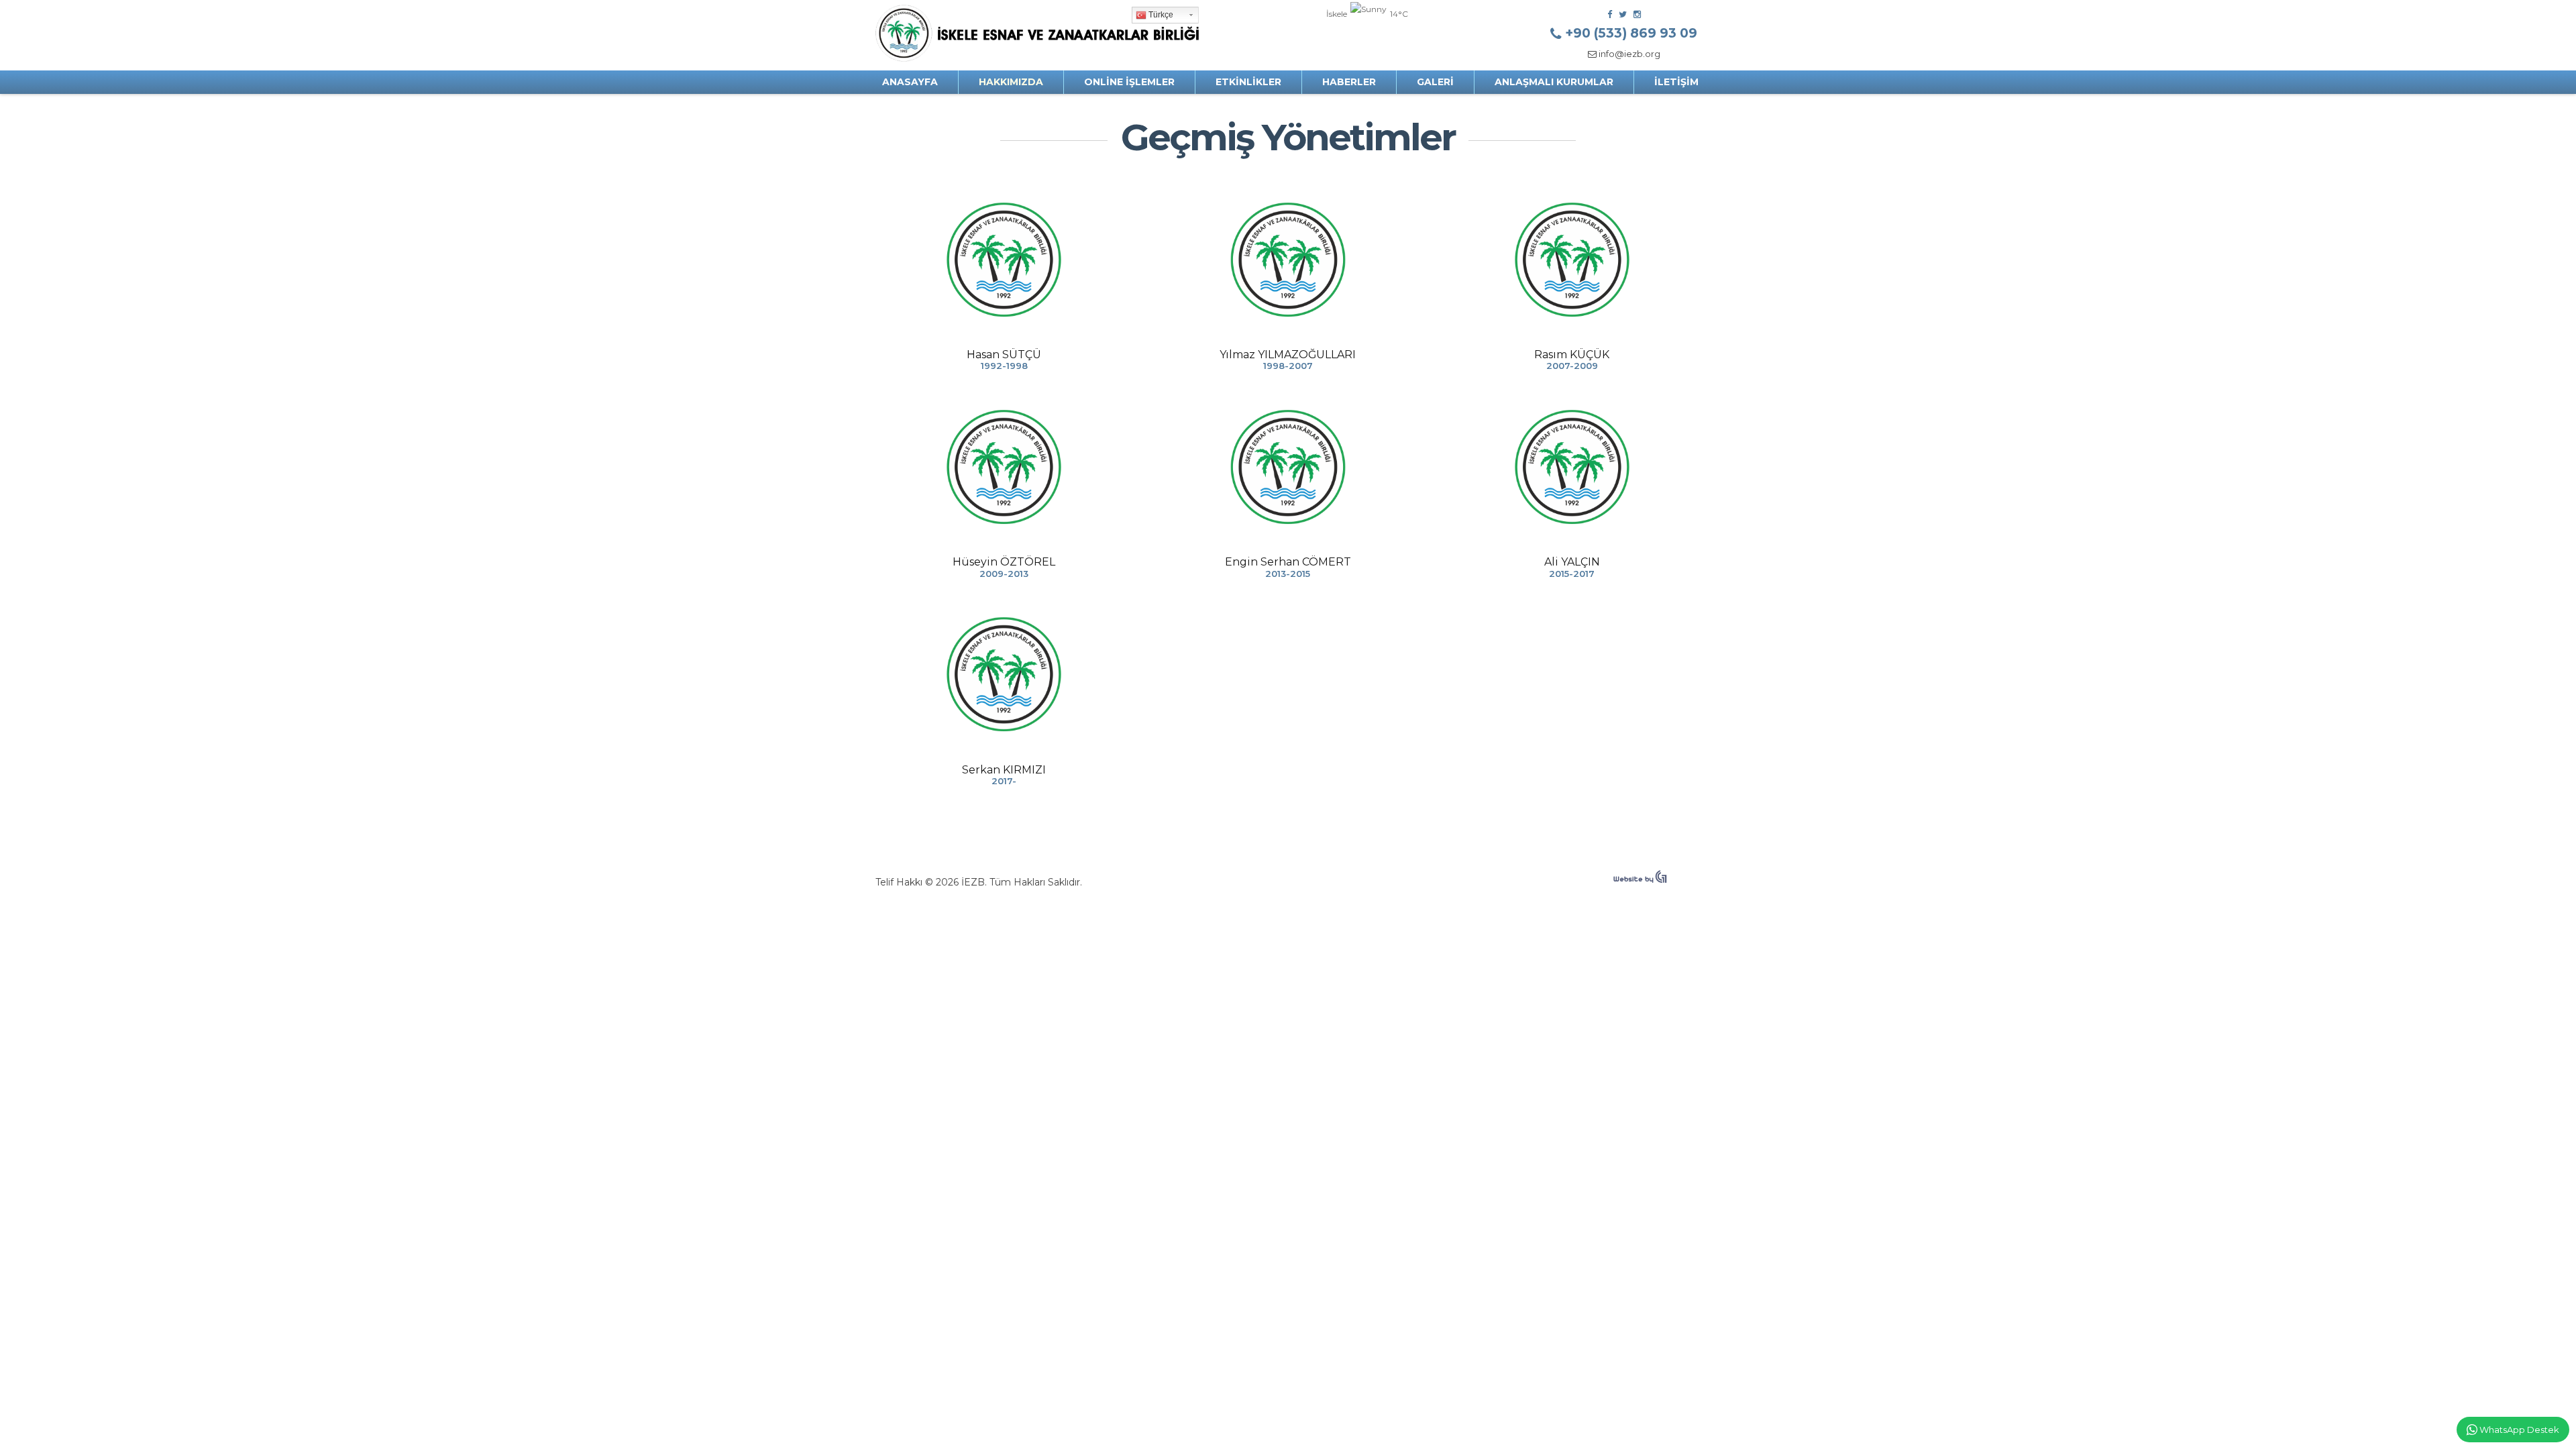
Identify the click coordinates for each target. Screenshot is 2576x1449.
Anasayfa (910, 82)
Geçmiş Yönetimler (1288, 138)
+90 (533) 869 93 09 (1629, 33)
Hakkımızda (1011, 82)
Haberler (1349, 82)
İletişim (1676, 82)
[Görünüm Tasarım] (1640, 880)
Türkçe (1160, 15)
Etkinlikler (1248, 82)
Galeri (1435, 82)
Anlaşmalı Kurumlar (1554, 82)
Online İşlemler (1129, 82)
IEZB (1037, 33)
